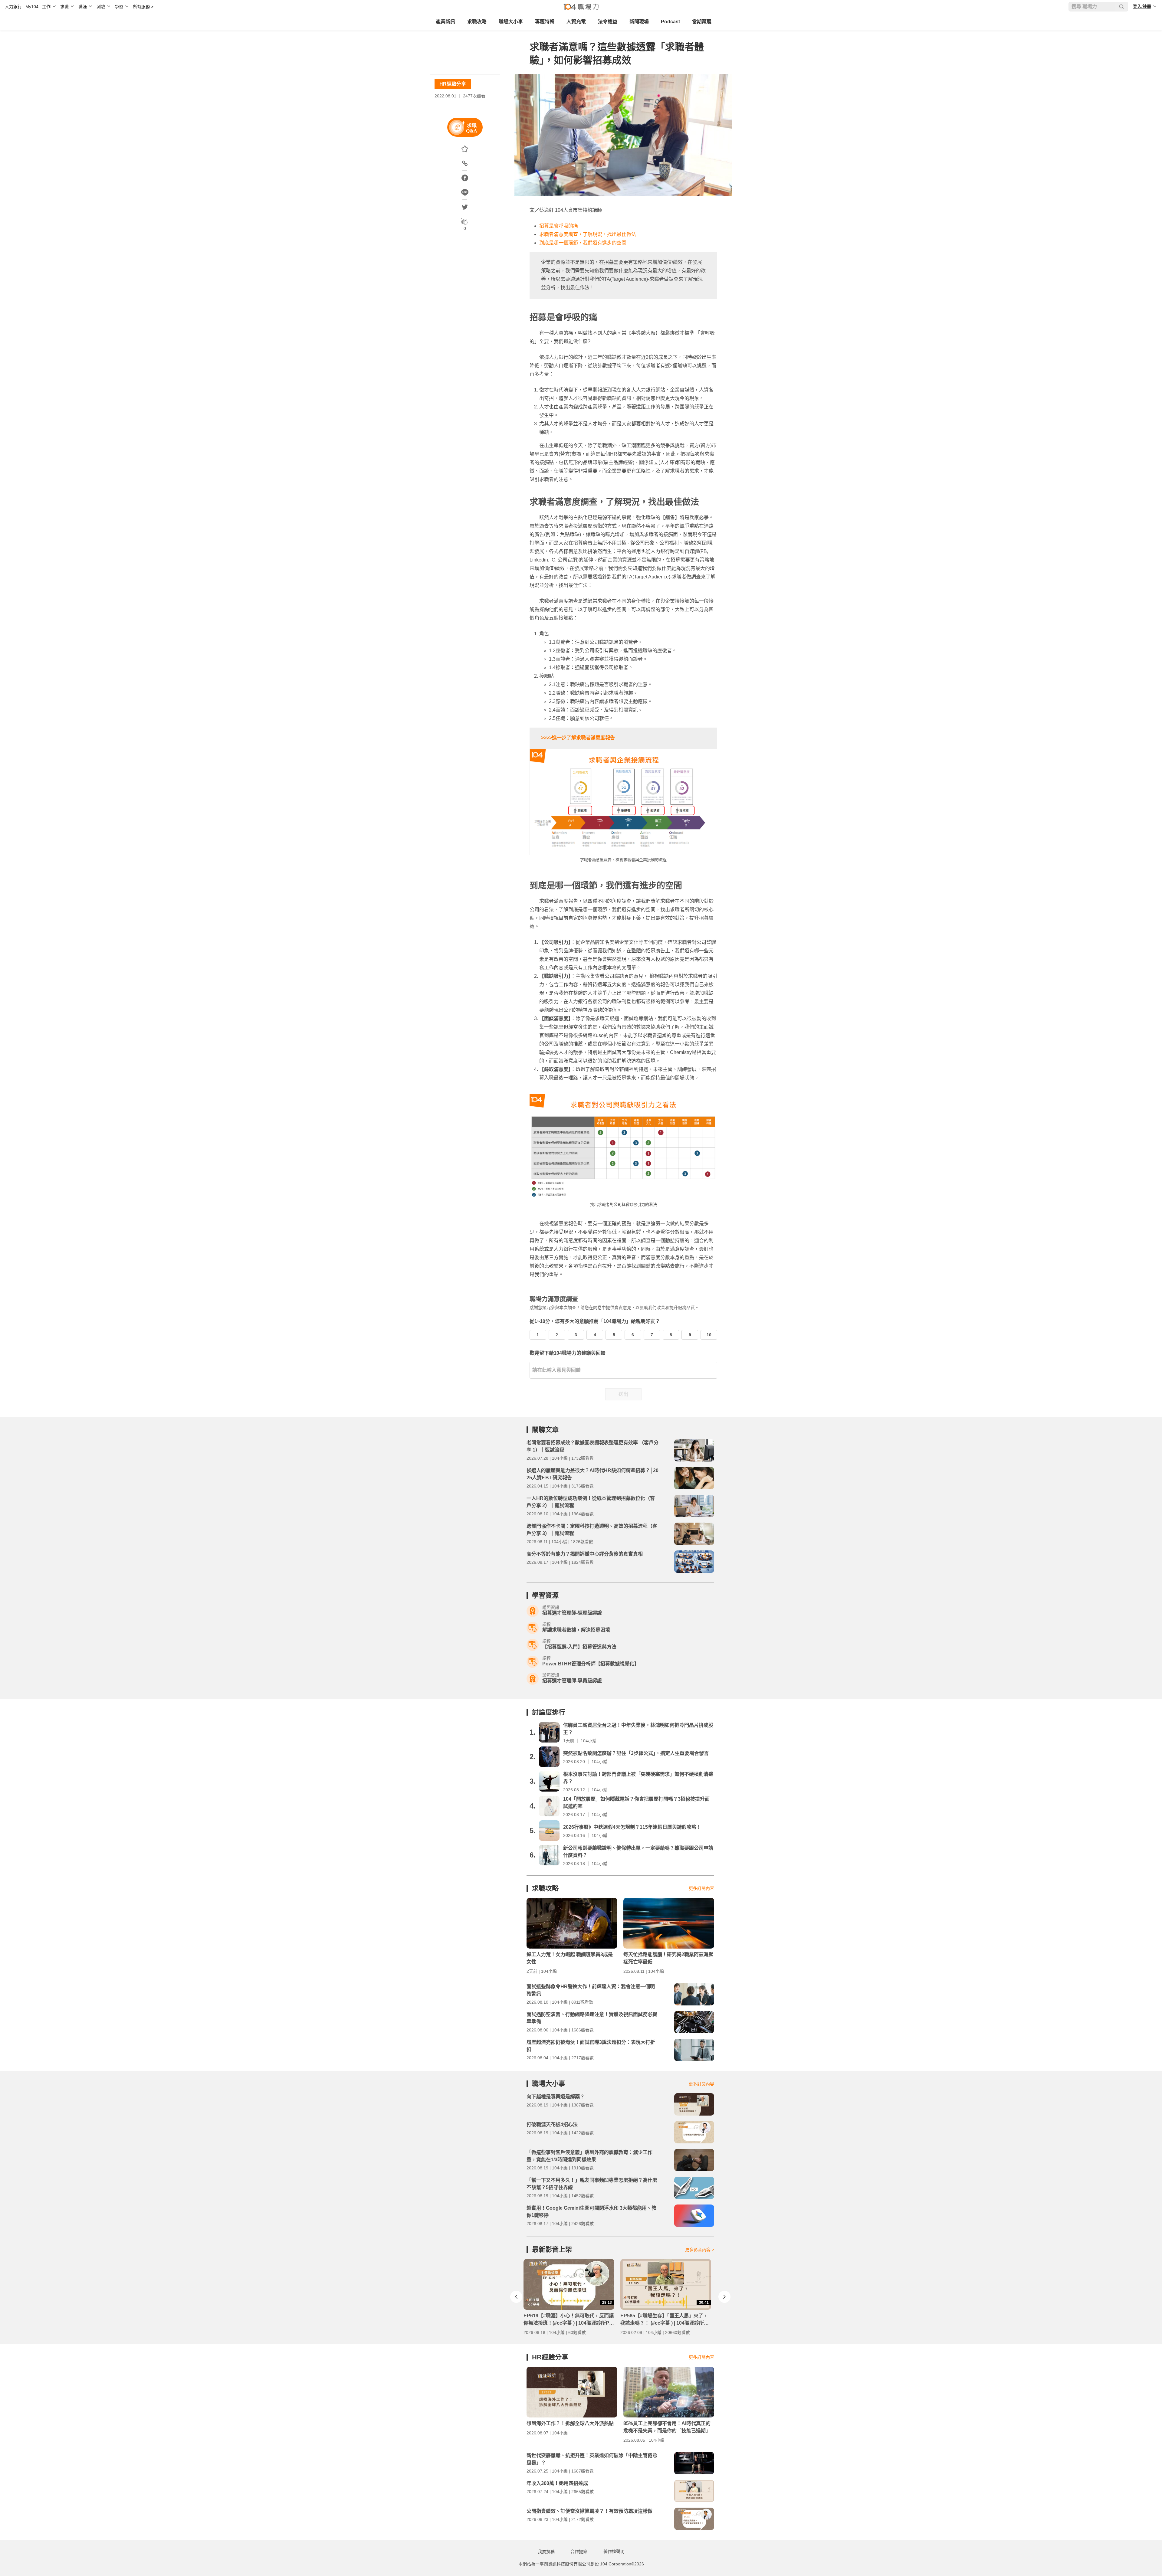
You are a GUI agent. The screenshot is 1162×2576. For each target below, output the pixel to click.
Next (724, 2297)
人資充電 (576, 22)
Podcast (670, 22)
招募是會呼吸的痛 (559, 226)
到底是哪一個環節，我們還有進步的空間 (583, 243)
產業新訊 (445, 22)
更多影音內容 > (700, 2250)
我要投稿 (546, 2551)
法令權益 (608, 22)
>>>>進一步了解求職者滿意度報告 (578, 738)
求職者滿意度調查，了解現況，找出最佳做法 (588, 234)
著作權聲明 (614, 2551)
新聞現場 (639, 22)
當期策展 (702, 22)
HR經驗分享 (453, 84)
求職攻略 (477, 22)
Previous (516, 2297)
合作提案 (579, 2551)
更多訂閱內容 (701, 1888)
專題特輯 (545, 22)
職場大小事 (511, 22)
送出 (623, 1394)
